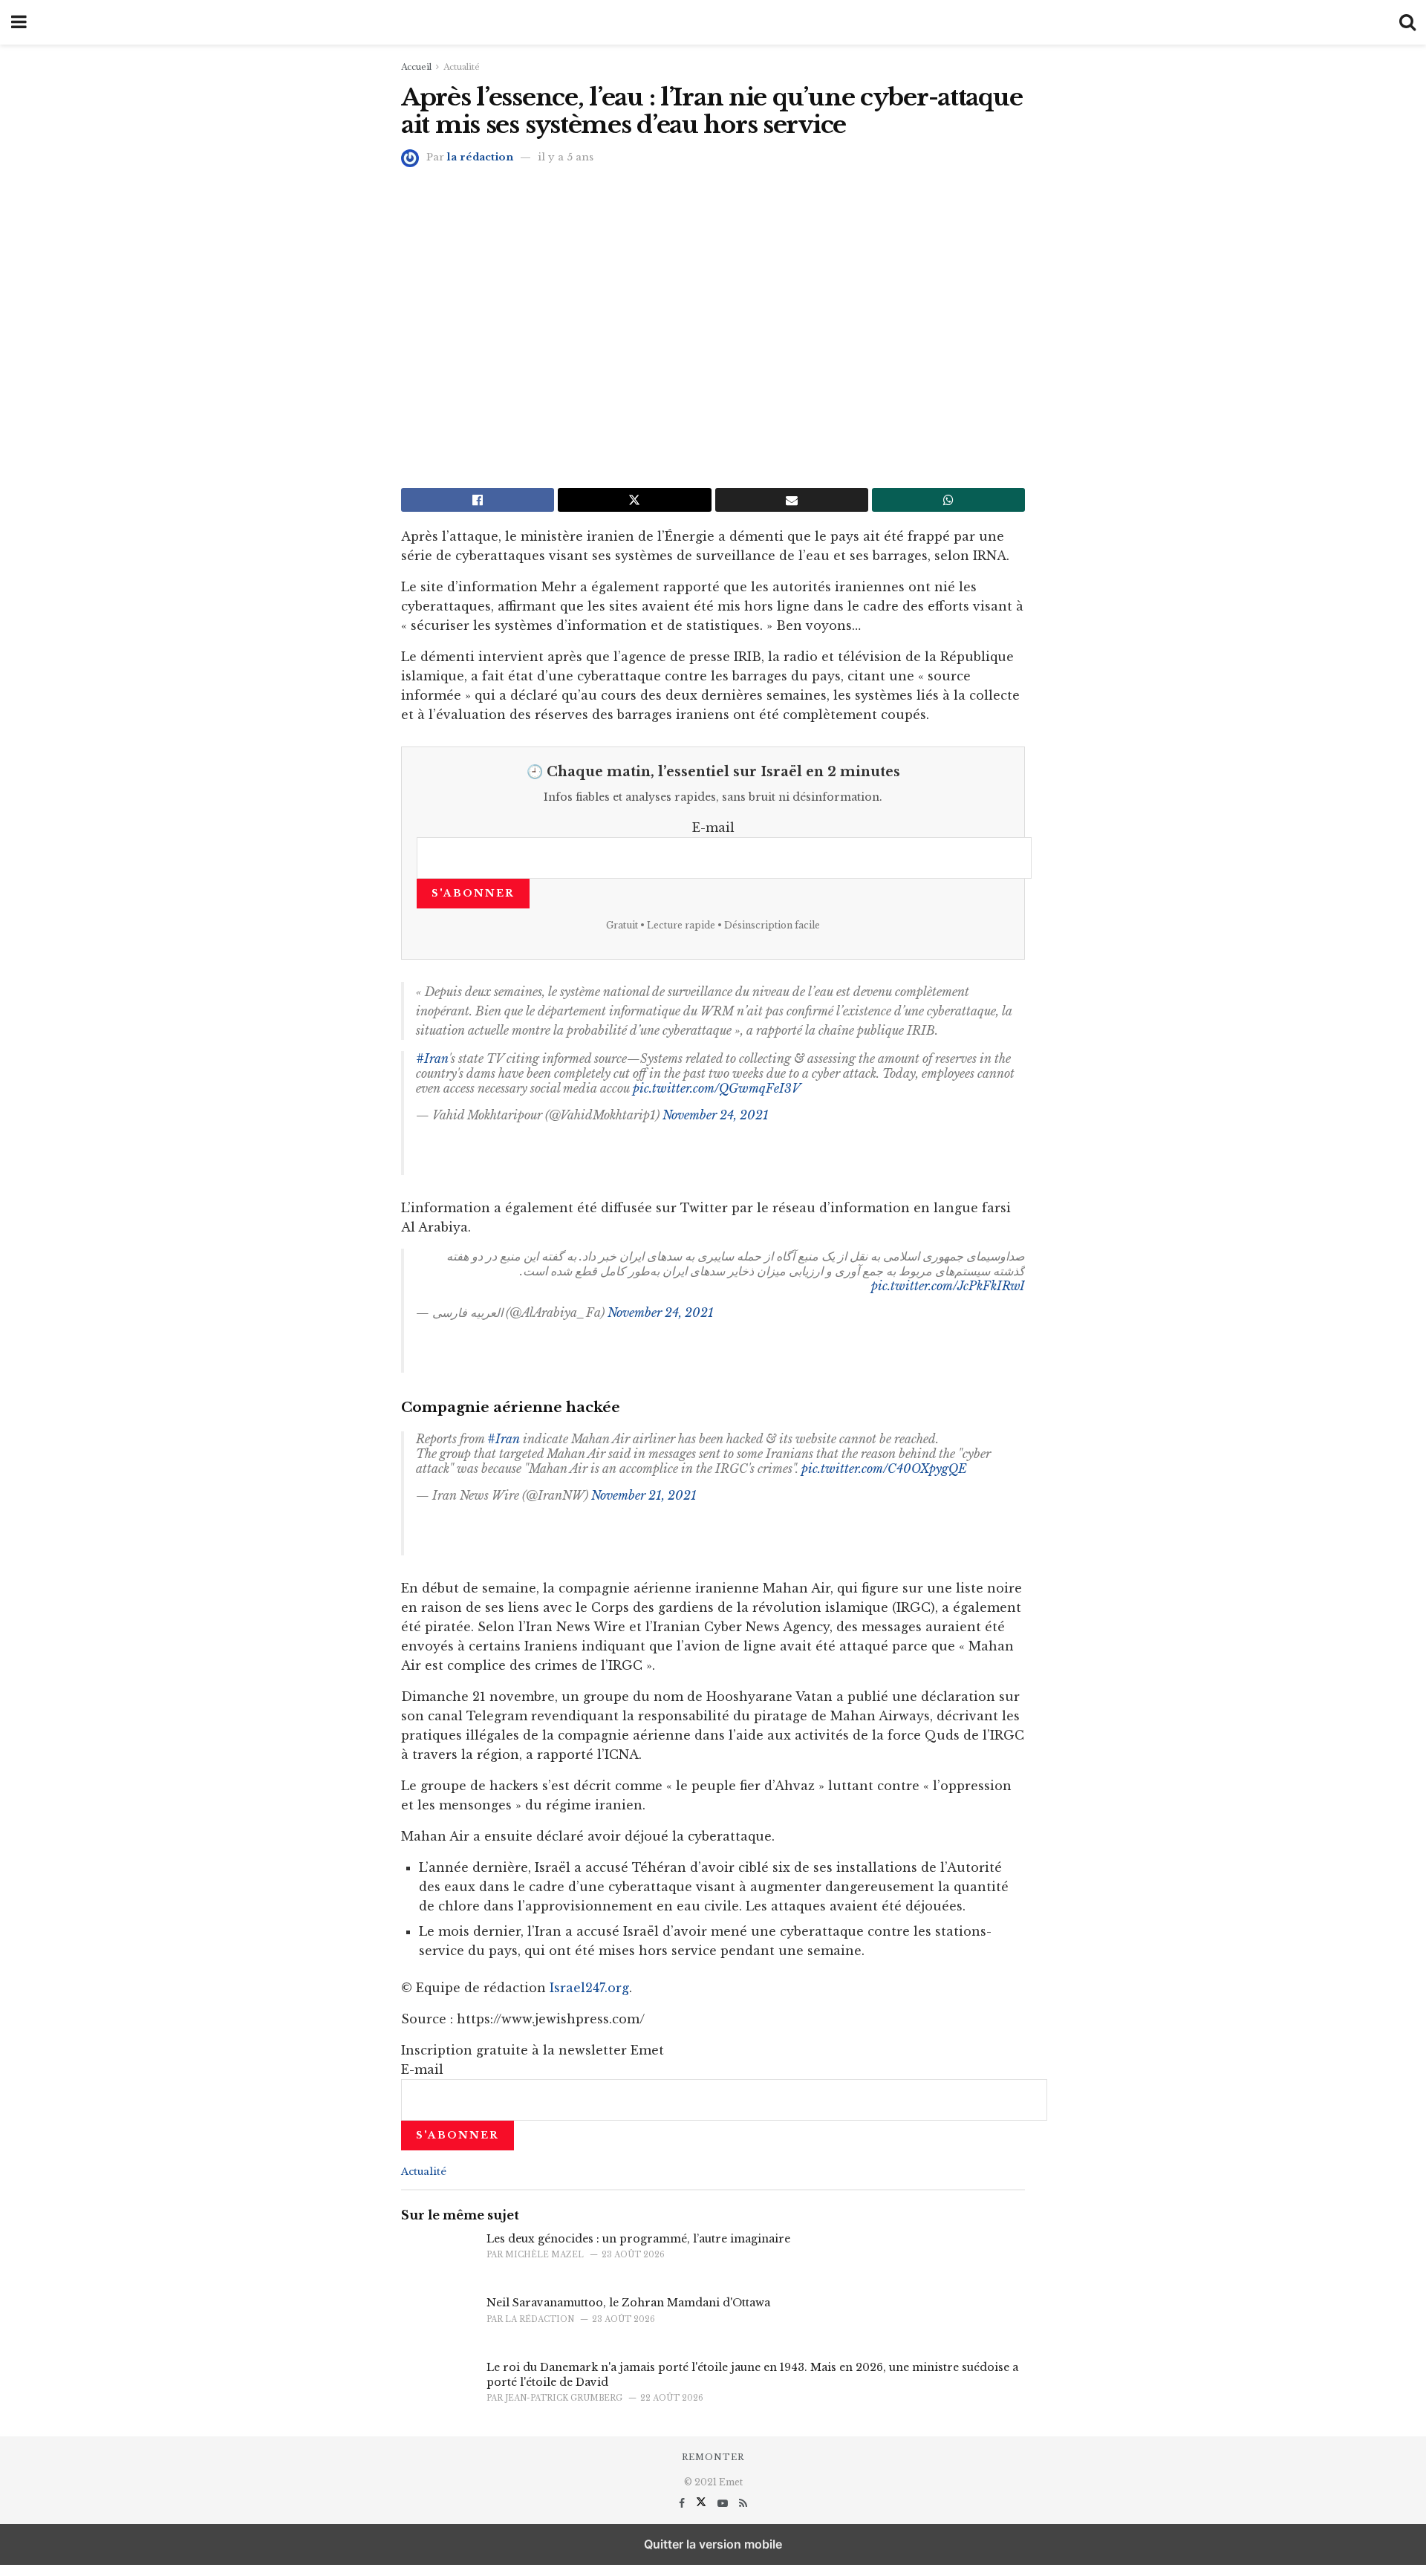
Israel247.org (589, 1988)
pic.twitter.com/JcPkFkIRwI (948, 1286)
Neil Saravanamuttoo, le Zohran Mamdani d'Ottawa (628, 2303)
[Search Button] (1407, 22)
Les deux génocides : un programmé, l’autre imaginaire (638, 2239)
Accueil (416, 67)
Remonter (713, 2457)
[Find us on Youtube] (724, 2503)
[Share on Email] (792, 500)
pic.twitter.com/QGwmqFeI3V (717, 1088)
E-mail (713, 827)
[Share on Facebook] (478, 500)
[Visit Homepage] (713, 22)
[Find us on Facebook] (683, 2503)
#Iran (432, 1058)
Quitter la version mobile (713, 2544)
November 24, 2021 (716, 1115)
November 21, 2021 (644, 1495)
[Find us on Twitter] (703, 2503)
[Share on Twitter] (634, 500)
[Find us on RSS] (743, 2503)
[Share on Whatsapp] (948, 500)
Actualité (462, 67)
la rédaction (480, 157)
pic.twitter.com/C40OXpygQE (884, 1468)
